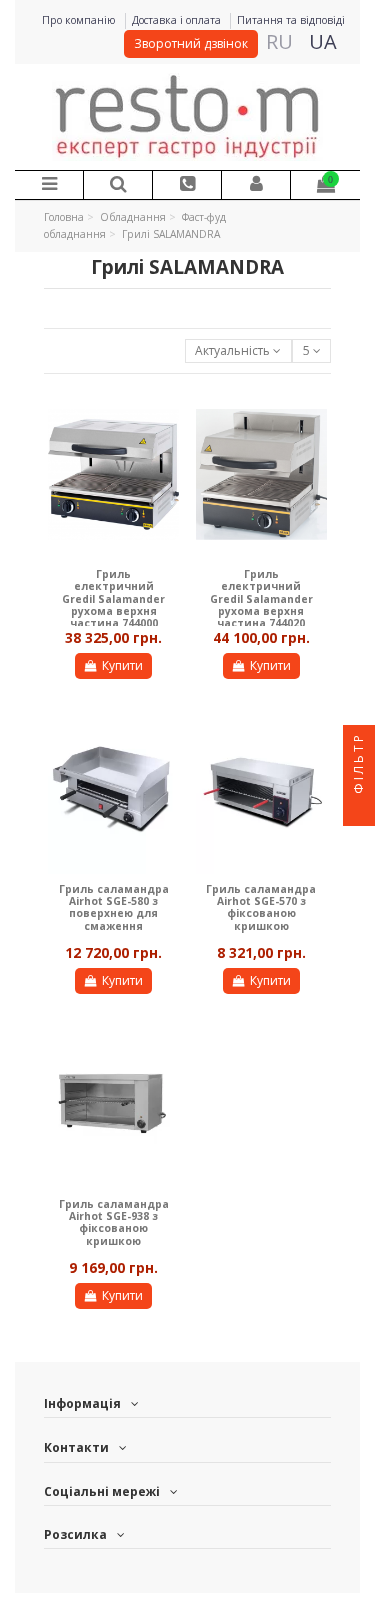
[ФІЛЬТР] (359, 810)
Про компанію (80, 20)
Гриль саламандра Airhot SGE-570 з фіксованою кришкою (261, 907)
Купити (122, 665)
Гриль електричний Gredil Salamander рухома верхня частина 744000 (113, 598)
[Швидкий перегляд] (165, 418)
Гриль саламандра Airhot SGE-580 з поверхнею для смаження (114, 907)
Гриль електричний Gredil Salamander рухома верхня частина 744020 (261, 598)
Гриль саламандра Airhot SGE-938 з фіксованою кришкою (114, 1222)
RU (279, 41)
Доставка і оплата (178, 20)
